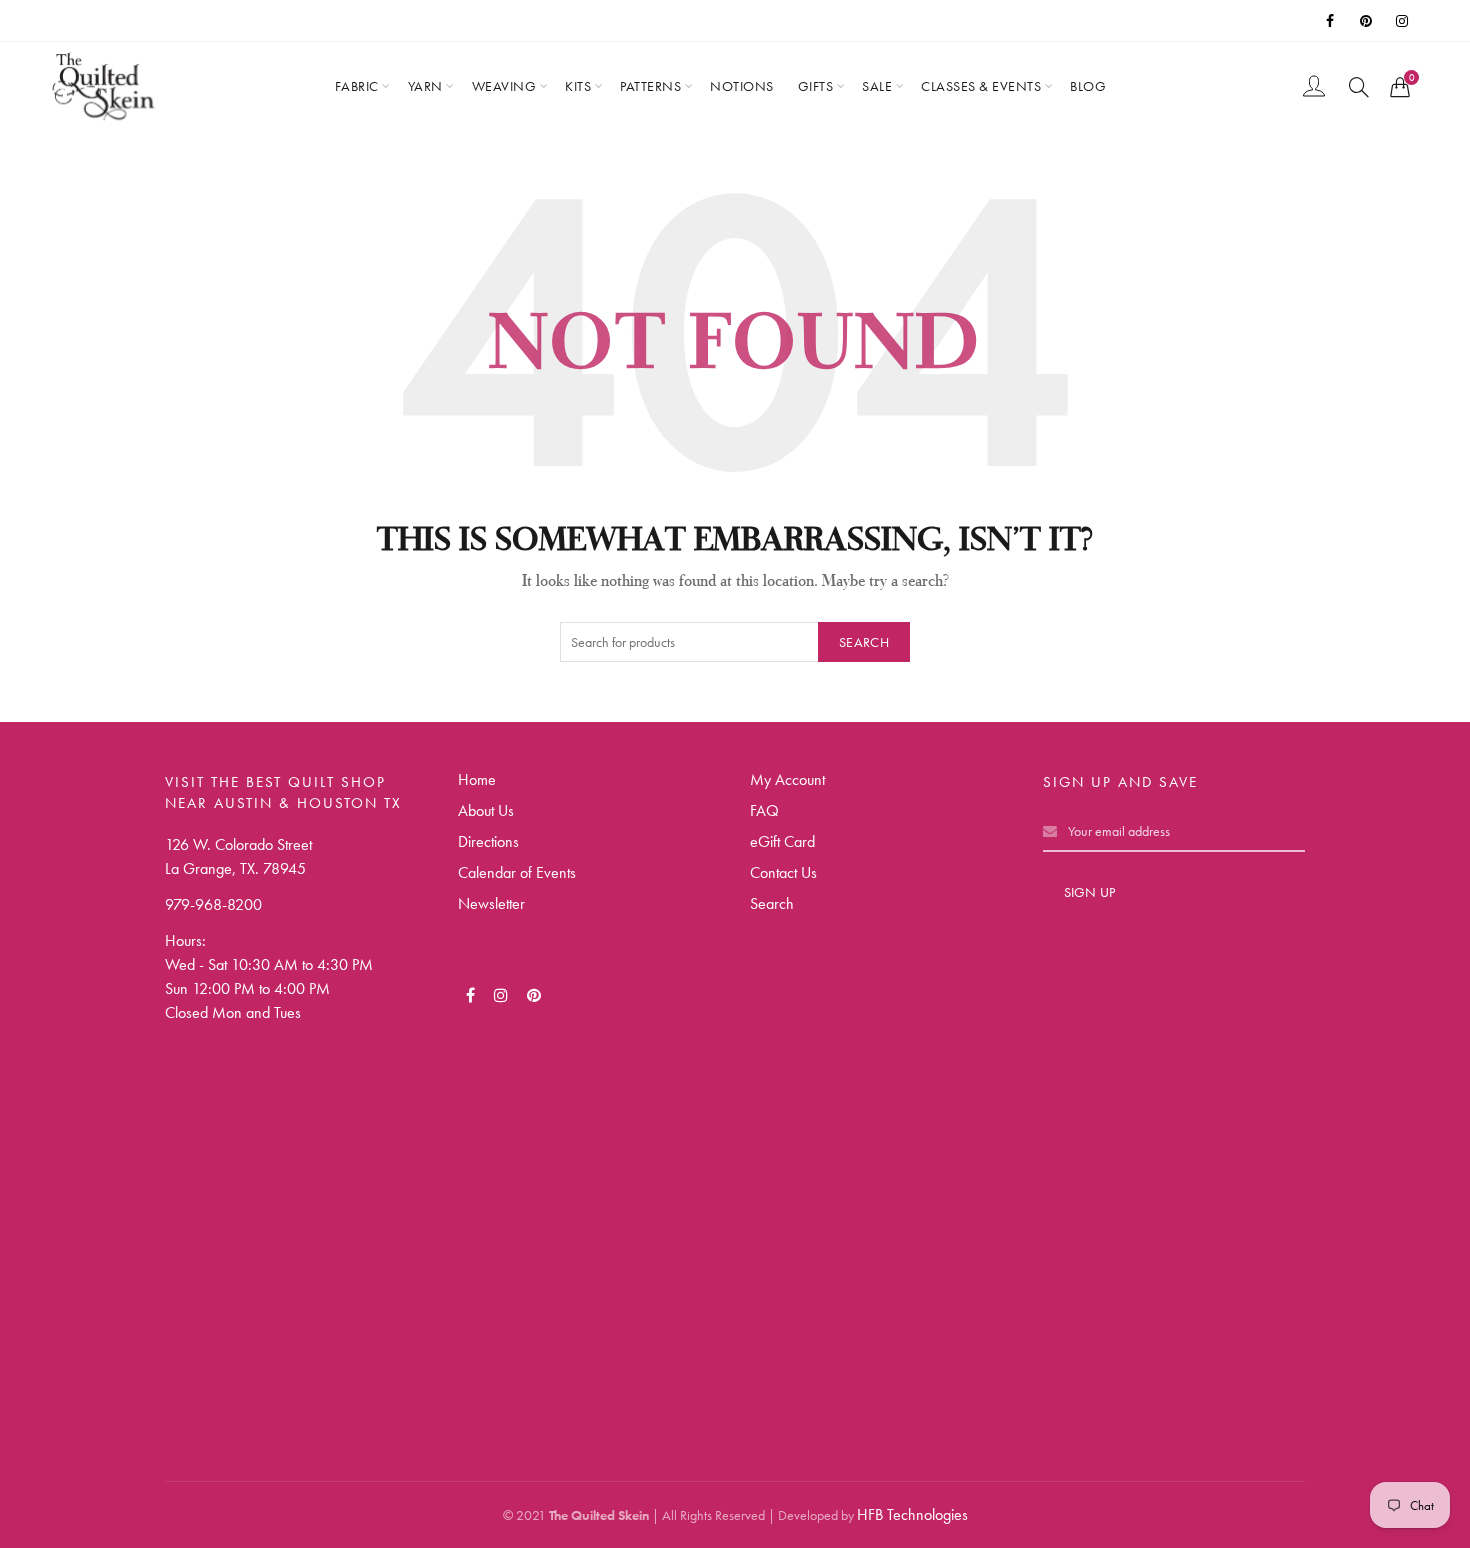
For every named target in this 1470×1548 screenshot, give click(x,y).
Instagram (1403, 21)
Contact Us (783, 872)
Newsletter (491, 903)
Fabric (357, 86)
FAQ (764, 810)
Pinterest (1367, 21)
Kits (578, 86)
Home (477, 779)
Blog (1088, 86)
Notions (742, 86)
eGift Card (782, 841)
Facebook (1331, 21)
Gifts (816, 86)
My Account (787, 779)
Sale (877, 86)
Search (864, 642)
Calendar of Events (517, 872)
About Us (486, 810)
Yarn (425, 86)
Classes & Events (981, 86)
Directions (488, 841)
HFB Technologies (912, 1514)
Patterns (650, 86)
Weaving (504, 86)
